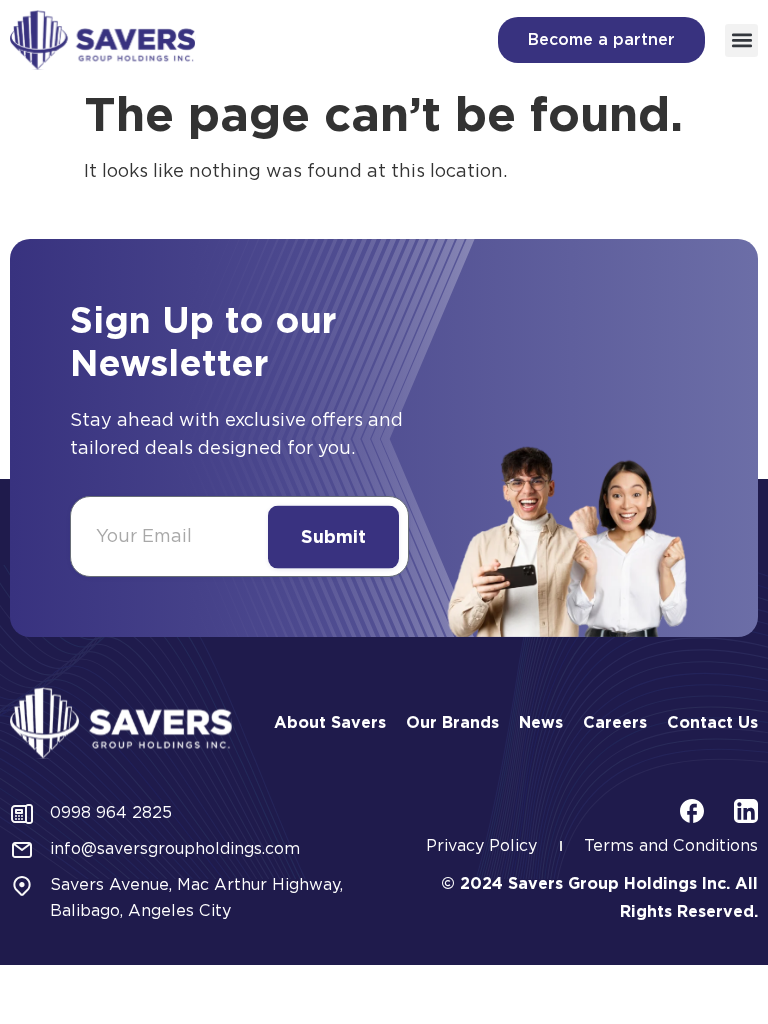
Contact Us (712, 722)
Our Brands (452, 722)
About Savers (330, 722)
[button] (741, 40)
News (541, 722)
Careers (615, 722)
